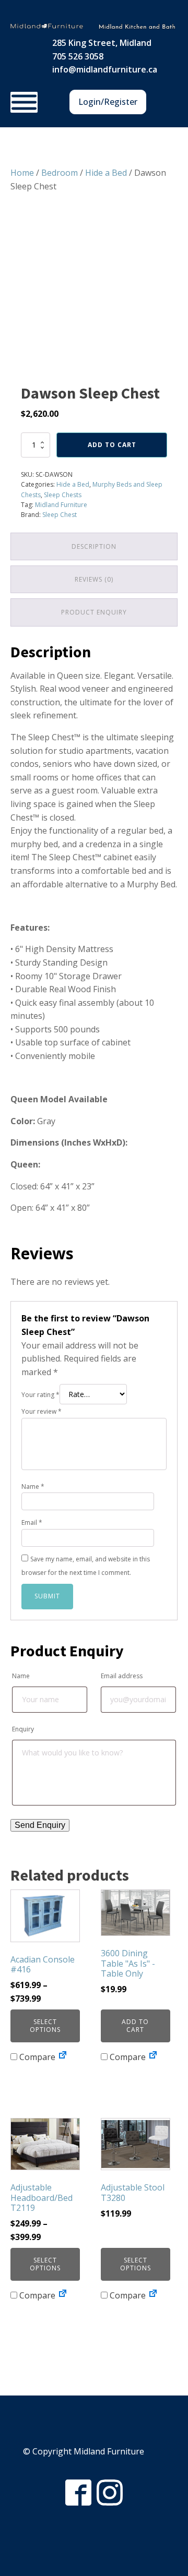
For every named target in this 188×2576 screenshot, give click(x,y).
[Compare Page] (63, 2057)
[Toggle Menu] (24, 102)
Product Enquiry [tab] (94, 612)
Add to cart (112, 445)
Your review (42, 1411)
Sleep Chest (60, 515)
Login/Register (108, 102)
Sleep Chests (63, 495)
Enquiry (23, 1729)
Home (22, 173)
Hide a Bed (106, 173)
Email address (122, 1676)
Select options (45, 2025)
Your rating (40, 1395)
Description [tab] (94, 546)
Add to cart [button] (135, 2025)
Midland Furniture (61, 505)
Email (32, 1522)
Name (33, 1486)
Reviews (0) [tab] (94, 579)
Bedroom (60, 173)
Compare (36, 2057)
